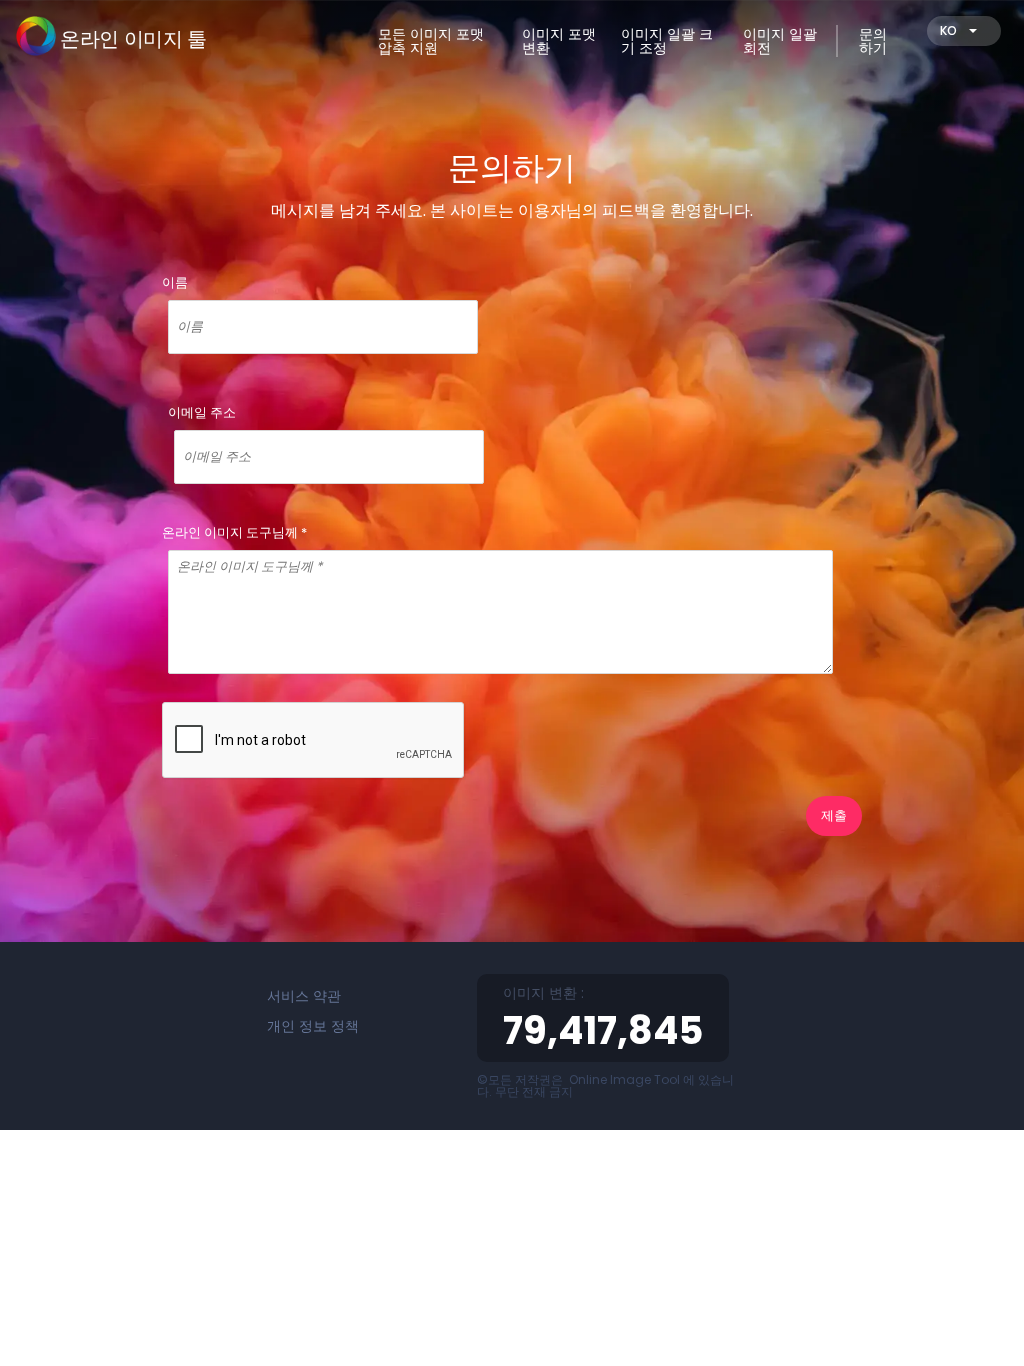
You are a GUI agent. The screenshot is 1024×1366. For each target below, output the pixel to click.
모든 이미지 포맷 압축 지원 (431, 41)
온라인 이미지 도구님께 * (234, 532)
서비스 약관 (304, 996)
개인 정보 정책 (313, 1026)
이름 (175, 282)
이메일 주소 (202, 412)
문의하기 (873, 41)
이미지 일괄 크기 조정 (667, 41)
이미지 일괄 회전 (780, 41)
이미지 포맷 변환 (559, 41)
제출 (834, 815)
